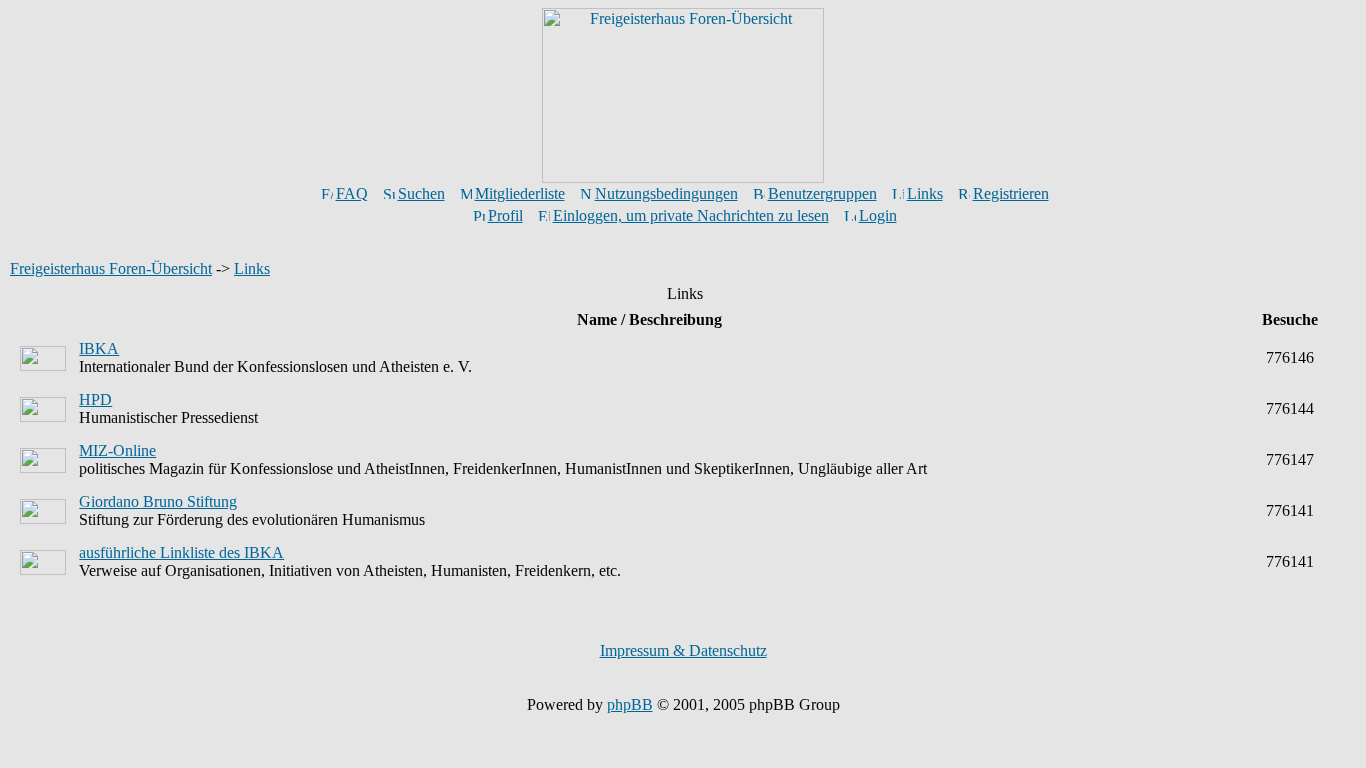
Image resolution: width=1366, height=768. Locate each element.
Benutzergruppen (822, 193)
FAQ (352, 193)
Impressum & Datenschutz (683, 650)
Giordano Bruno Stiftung (158, 501)
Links (925, 193)
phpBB (630, 704)
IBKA (99, 348)
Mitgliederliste (520, 193)
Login (878, 215)
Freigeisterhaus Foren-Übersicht (111, 268)
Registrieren (1011, 193)
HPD (95, 399)
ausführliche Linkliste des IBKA (181, 552)
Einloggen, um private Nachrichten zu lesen (691, 215)
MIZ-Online (117, 450)
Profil (505, 215)
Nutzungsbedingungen (666, 193)
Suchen (421, 193)
